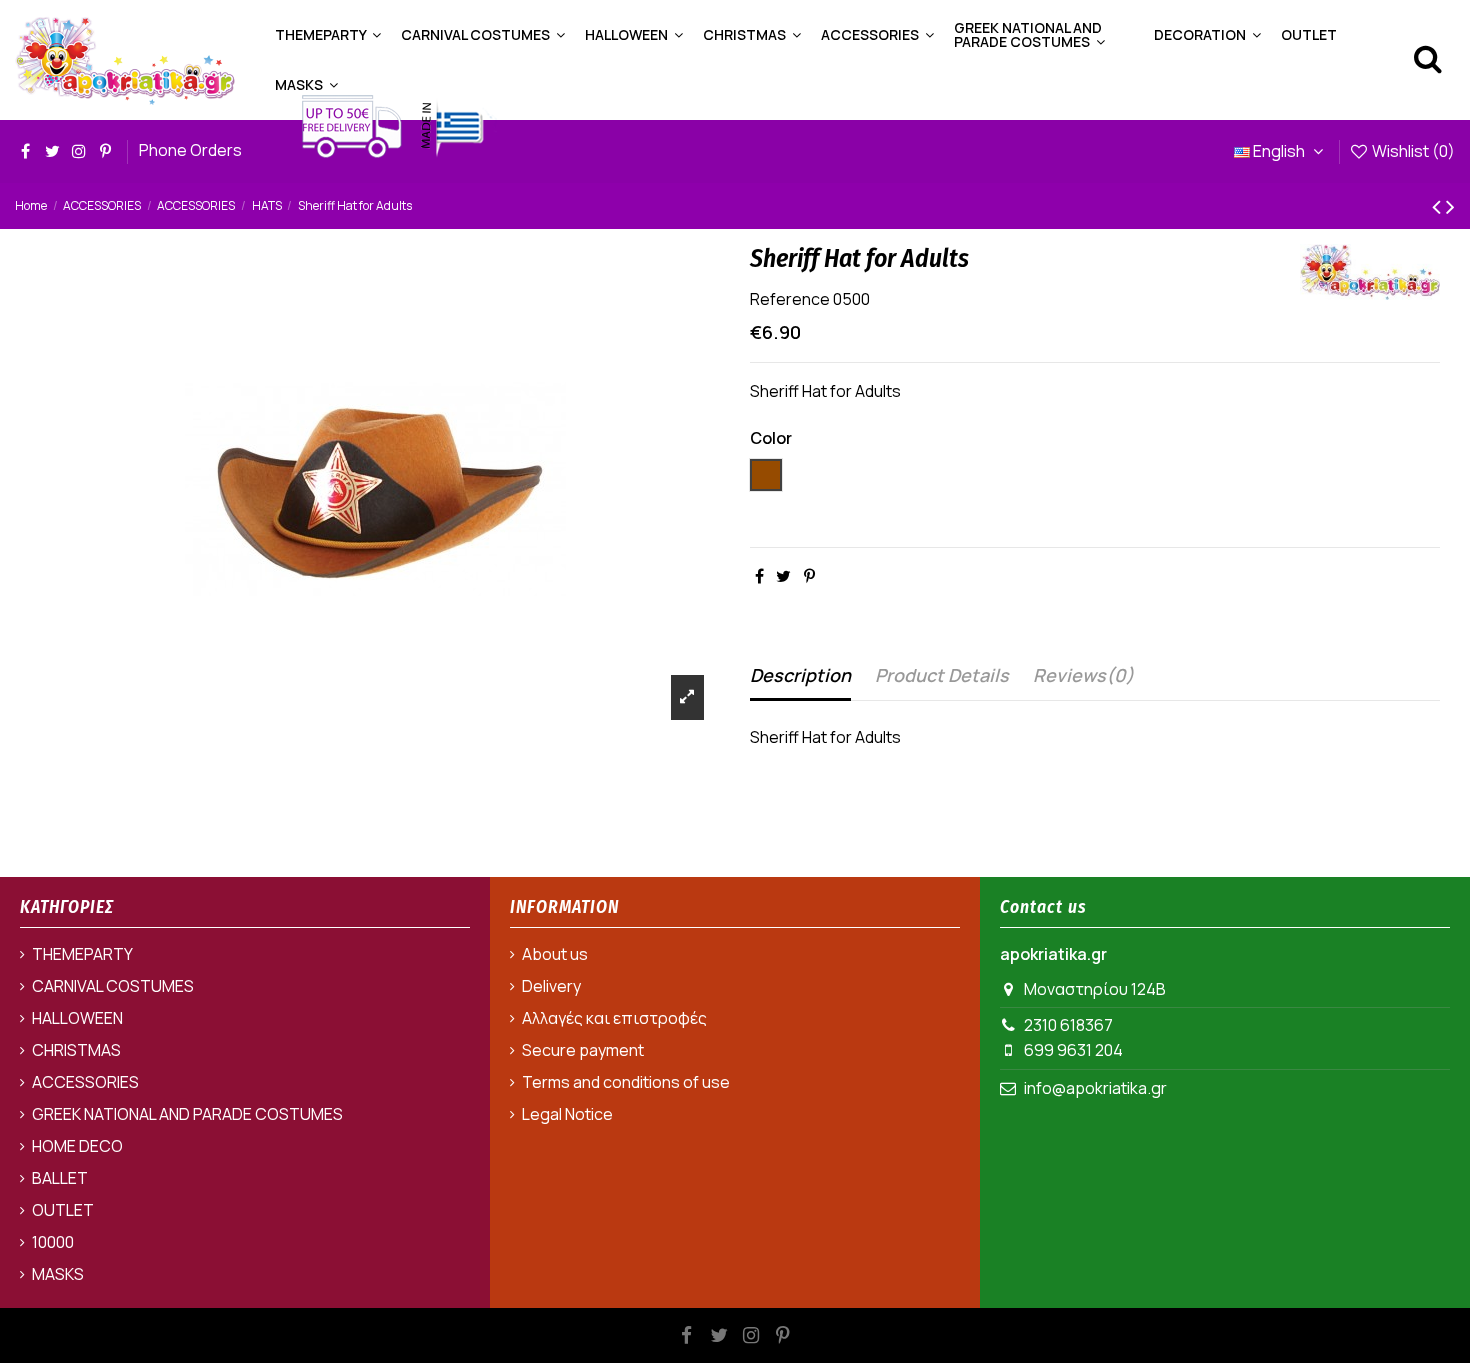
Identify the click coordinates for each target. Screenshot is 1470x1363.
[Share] (759, 576)
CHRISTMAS (76, 1050)
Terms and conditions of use (626, 1082)
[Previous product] (1439, 205)
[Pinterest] (809, 576)
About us (555, 954)
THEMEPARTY (82, 954)
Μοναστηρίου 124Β (1095, 989)
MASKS (58, 1274)
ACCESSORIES (85, 1082)
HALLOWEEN (77, 1018)
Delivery (551, 986)
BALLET (60, 1178)
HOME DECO (77, 1146)
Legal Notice (567, 1114)
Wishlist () (1412, 151)
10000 (53, 1242)
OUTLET (63, 1210)
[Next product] (1450, 205)
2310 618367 (1068, 1025)
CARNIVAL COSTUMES (113, 986)
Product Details (942, 675)
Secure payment (583, 1050)
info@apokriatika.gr (1095, 1088)
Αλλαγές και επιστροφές (614, 1018)
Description (800, 675)
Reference (790, 299)
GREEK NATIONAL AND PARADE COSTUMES (187, 1114)
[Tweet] (783, 576)
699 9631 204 (1073, 1050)
